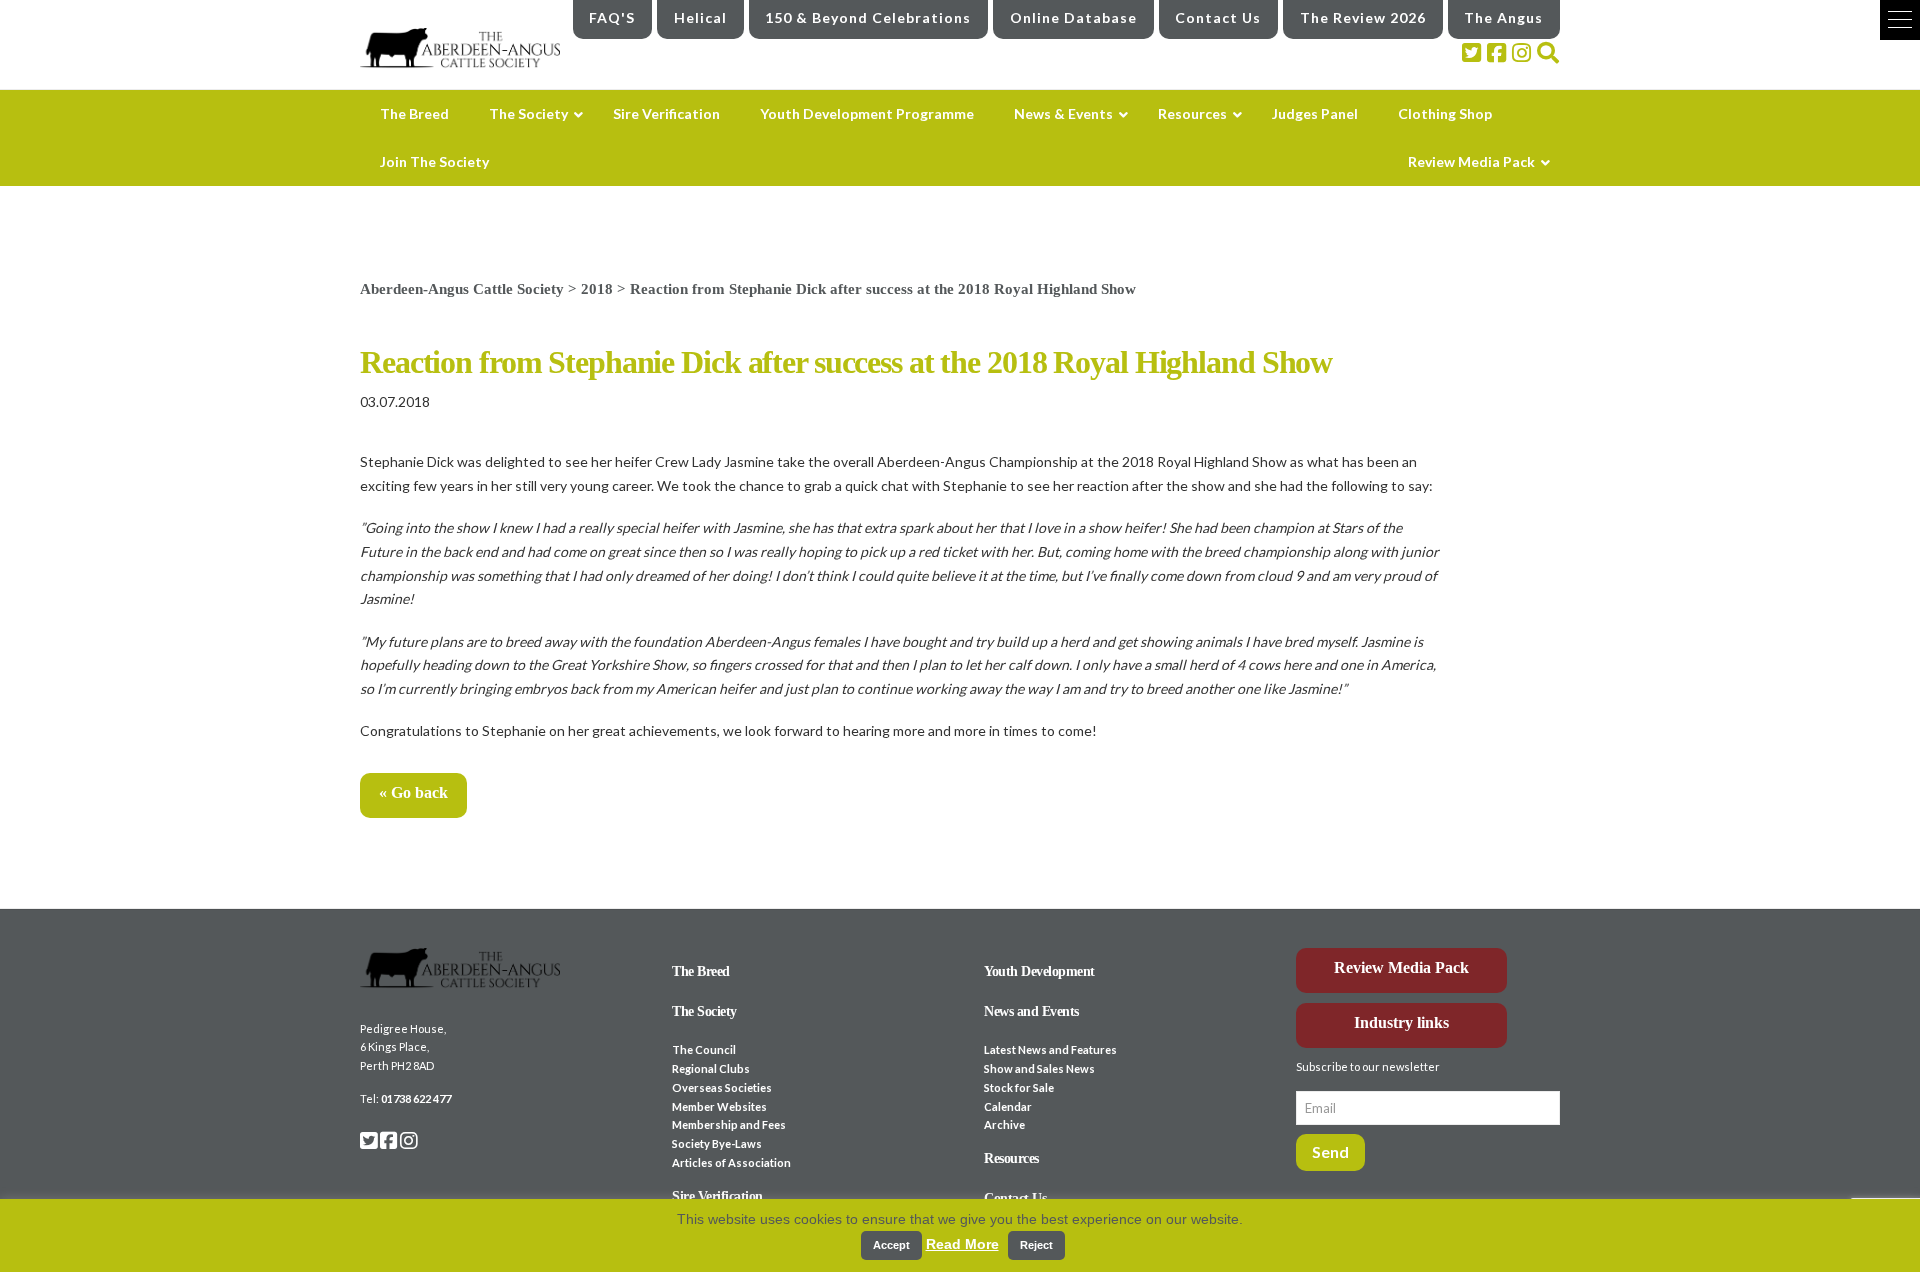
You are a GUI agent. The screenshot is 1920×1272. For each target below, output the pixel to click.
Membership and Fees (729, 1124)
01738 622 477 (416, 1098)
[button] (1900, 20)
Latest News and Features (1050, 1049)
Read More (962, 1244)
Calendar (1008, 1106)
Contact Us (1218, 17)
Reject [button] (1036, 1245)
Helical (700, 17)
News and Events (1031, 1011)
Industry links (1401, 1022)
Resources (1011, 1158)
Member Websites (719, 1106)
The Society (704, 1011)
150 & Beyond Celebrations (868, 17)
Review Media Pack (1401, 967)
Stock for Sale (1019, 1087)
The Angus (1503, 17)
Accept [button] (891, 1245)
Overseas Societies (722, 1087)
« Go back (413, 792)
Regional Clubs (711, 1068)
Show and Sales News (1039, 1068)
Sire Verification (717, 1196)
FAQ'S (612, 17)
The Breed (701, 971)
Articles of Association (731, 1162)
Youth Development (1039, 971)
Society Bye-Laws (717, 1143)
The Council (704, 1049)
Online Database (1073, 17)
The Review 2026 (1363, 17)
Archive (1004, 1124)
